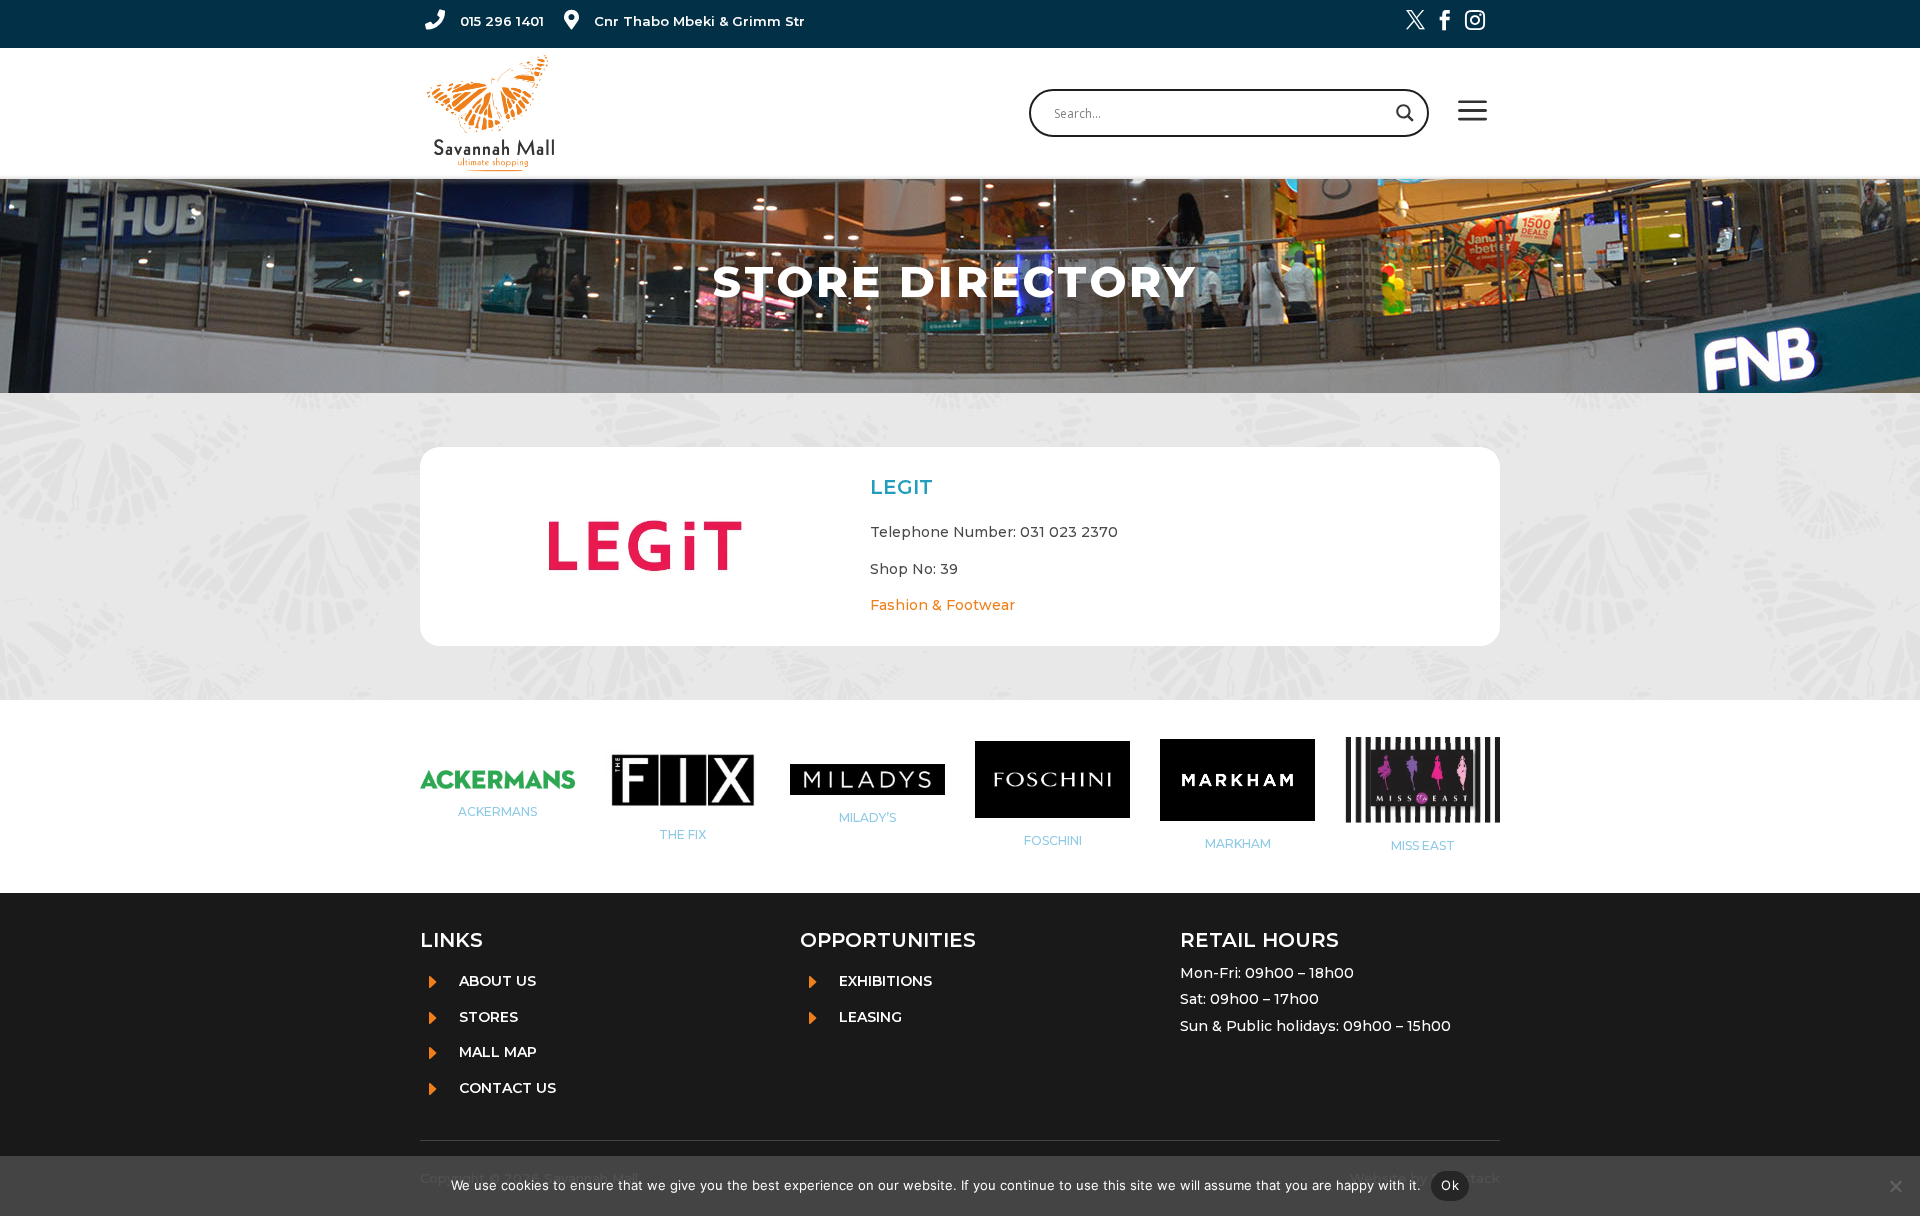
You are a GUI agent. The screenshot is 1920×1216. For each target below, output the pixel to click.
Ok (1450, 1185)
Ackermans (497, 811)
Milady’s (867, 817)
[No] (1895, 1186)
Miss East (1423, 845)
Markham (1238, 843)
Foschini (1053, 840)
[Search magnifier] (1405, 113)
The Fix (682, 834)
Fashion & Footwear (942, 605)
